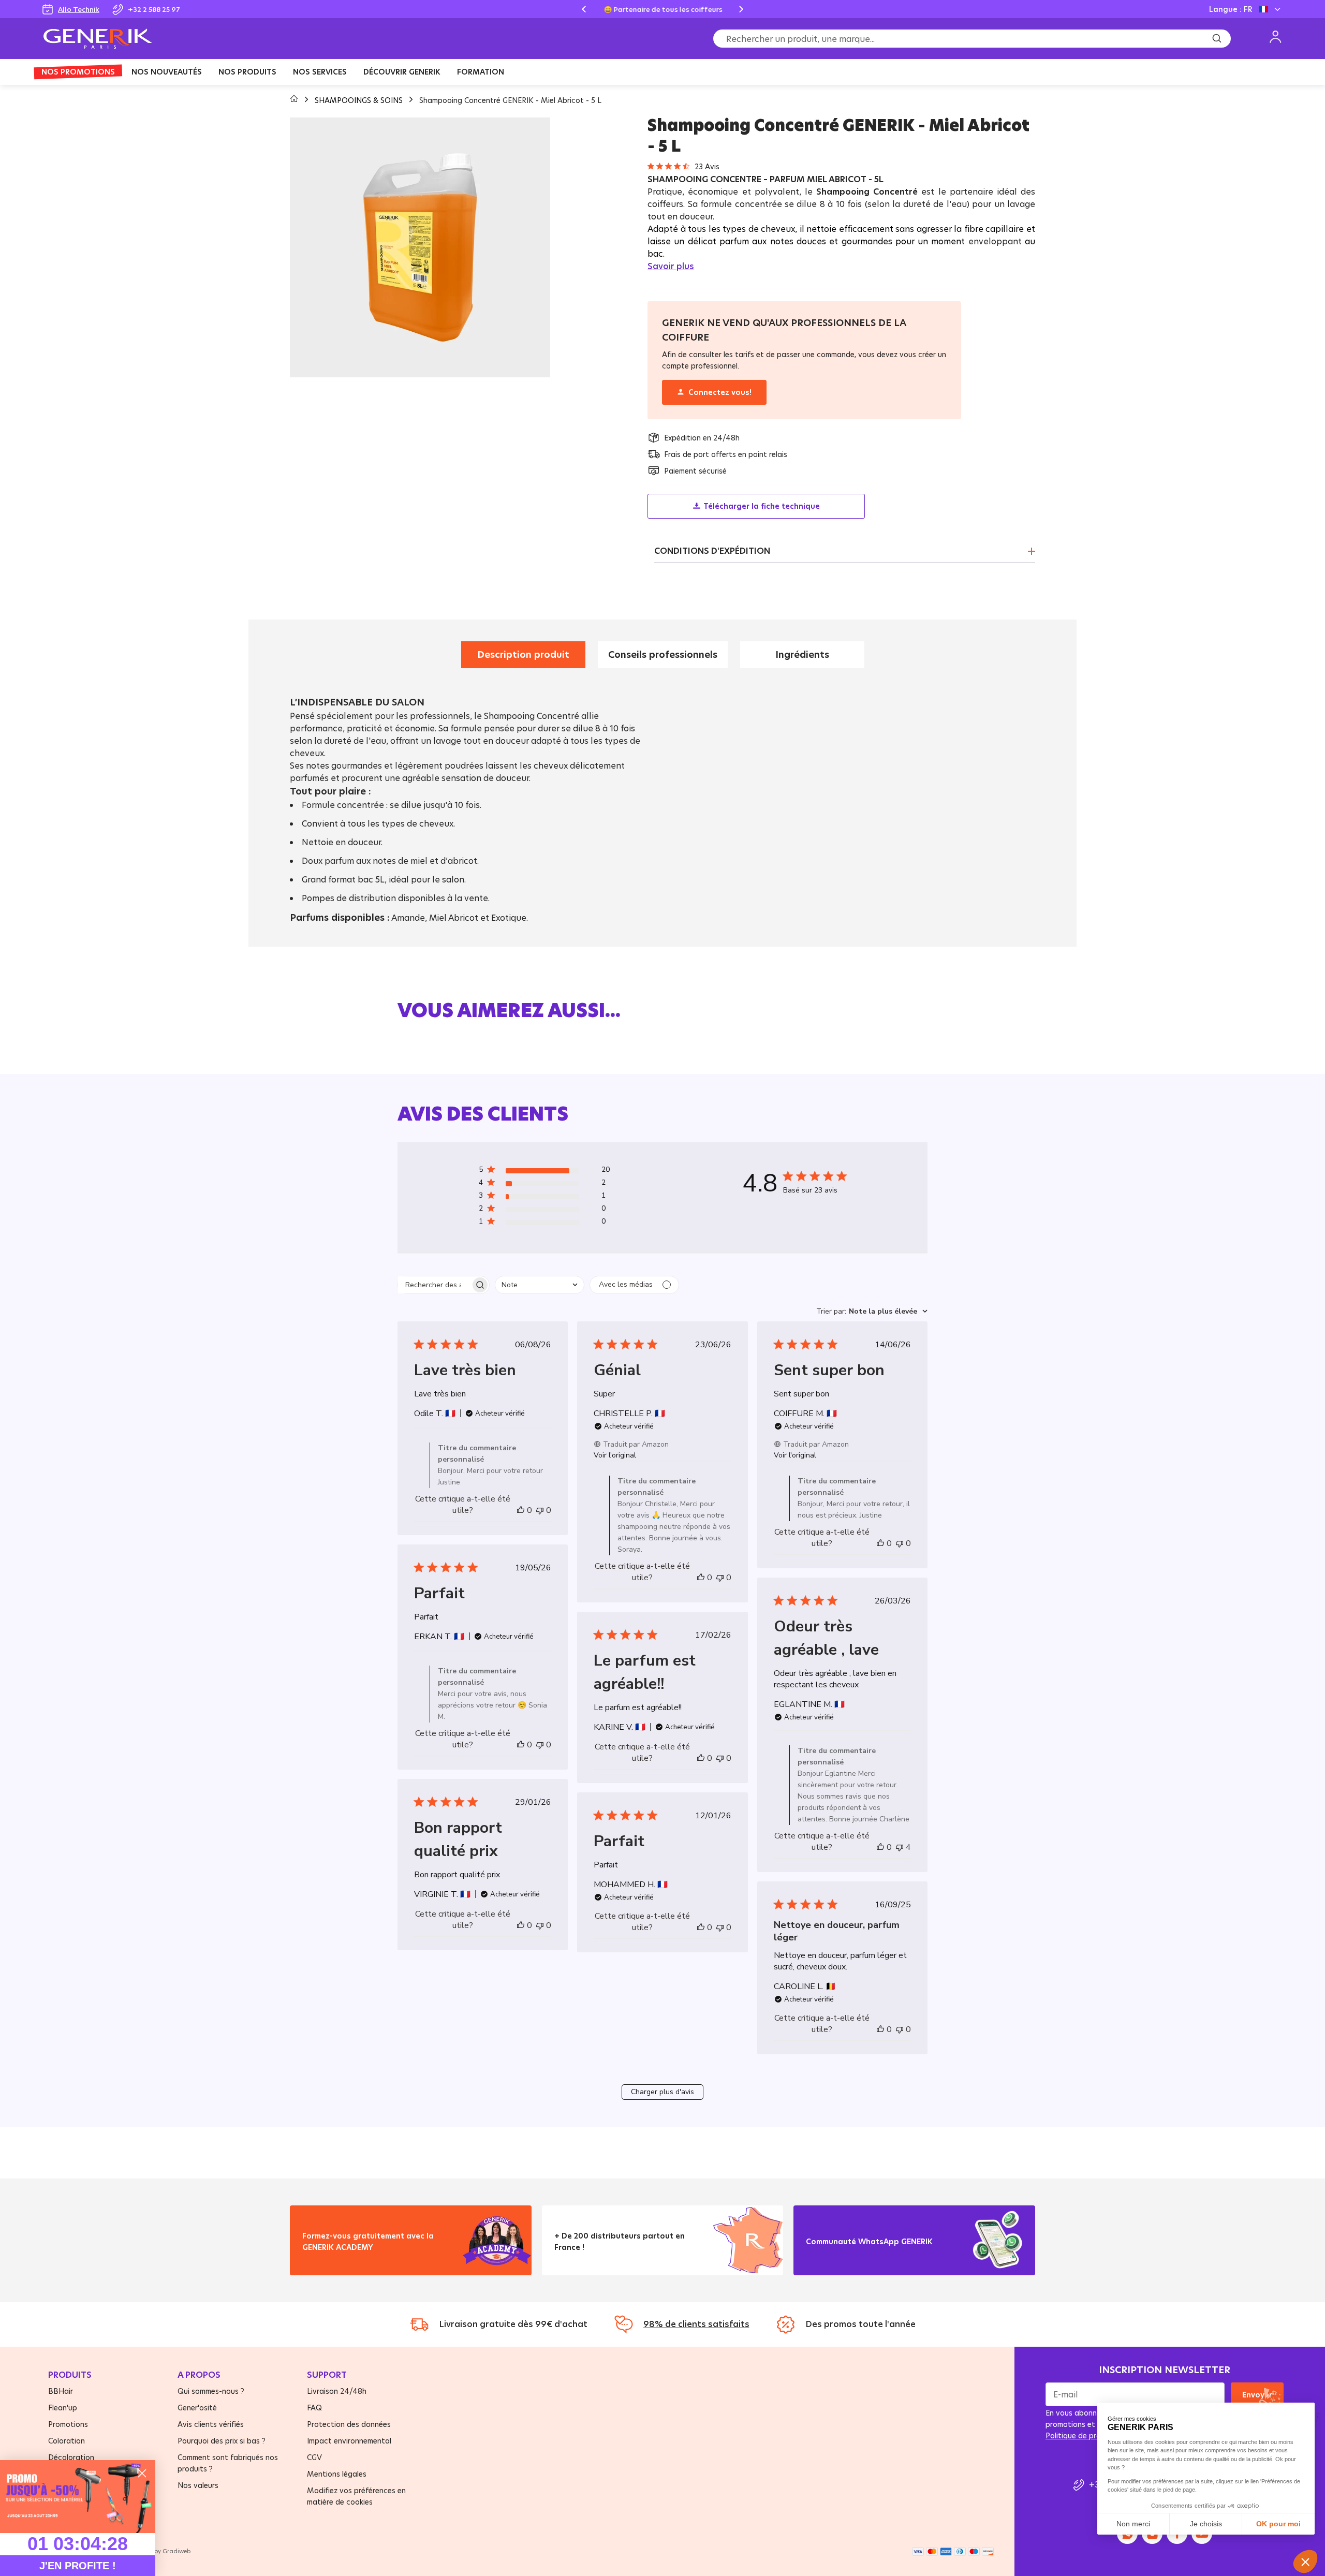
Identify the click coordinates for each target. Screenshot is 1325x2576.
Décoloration (71, 2457)
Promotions (68, 2424)
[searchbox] (434, 1285)
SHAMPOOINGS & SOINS (360, 100)
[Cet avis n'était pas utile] (540, 1510)
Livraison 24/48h (337, 2391)
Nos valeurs (198, 2485)
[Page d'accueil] (295, 100)
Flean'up (63, 2408)
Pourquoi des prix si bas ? (222, 2441)
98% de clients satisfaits (696, 2324)
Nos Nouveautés (167, 72)
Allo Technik (79, 9)
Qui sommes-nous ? (211, 2391)
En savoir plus (336, 2260)
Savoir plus (671, 266)
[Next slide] (741, 9)
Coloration (67, 2441)
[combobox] (540, 1285)
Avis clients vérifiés (211, 2424)
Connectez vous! (720, 392)
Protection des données (349, 2424)
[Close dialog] (142, 2473)
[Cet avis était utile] (521, 1510)
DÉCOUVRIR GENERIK (402, 72)
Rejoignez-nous (843, 2254)
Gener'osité (197, 2408)
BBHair (61, 2391)
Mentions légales (337, 2474)
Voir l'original (615, 1455)
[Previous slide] (584, 9)
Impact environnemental (349, 2441)
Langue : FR (1231, 9)
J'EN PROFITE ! (78, 2566)
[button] (544, 1172)
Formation (481, 72)
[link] (78, 2497)
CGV (314, 2457)
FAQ (314, 2408)
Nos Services (320, 72)
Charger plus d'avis (662, 2092)
